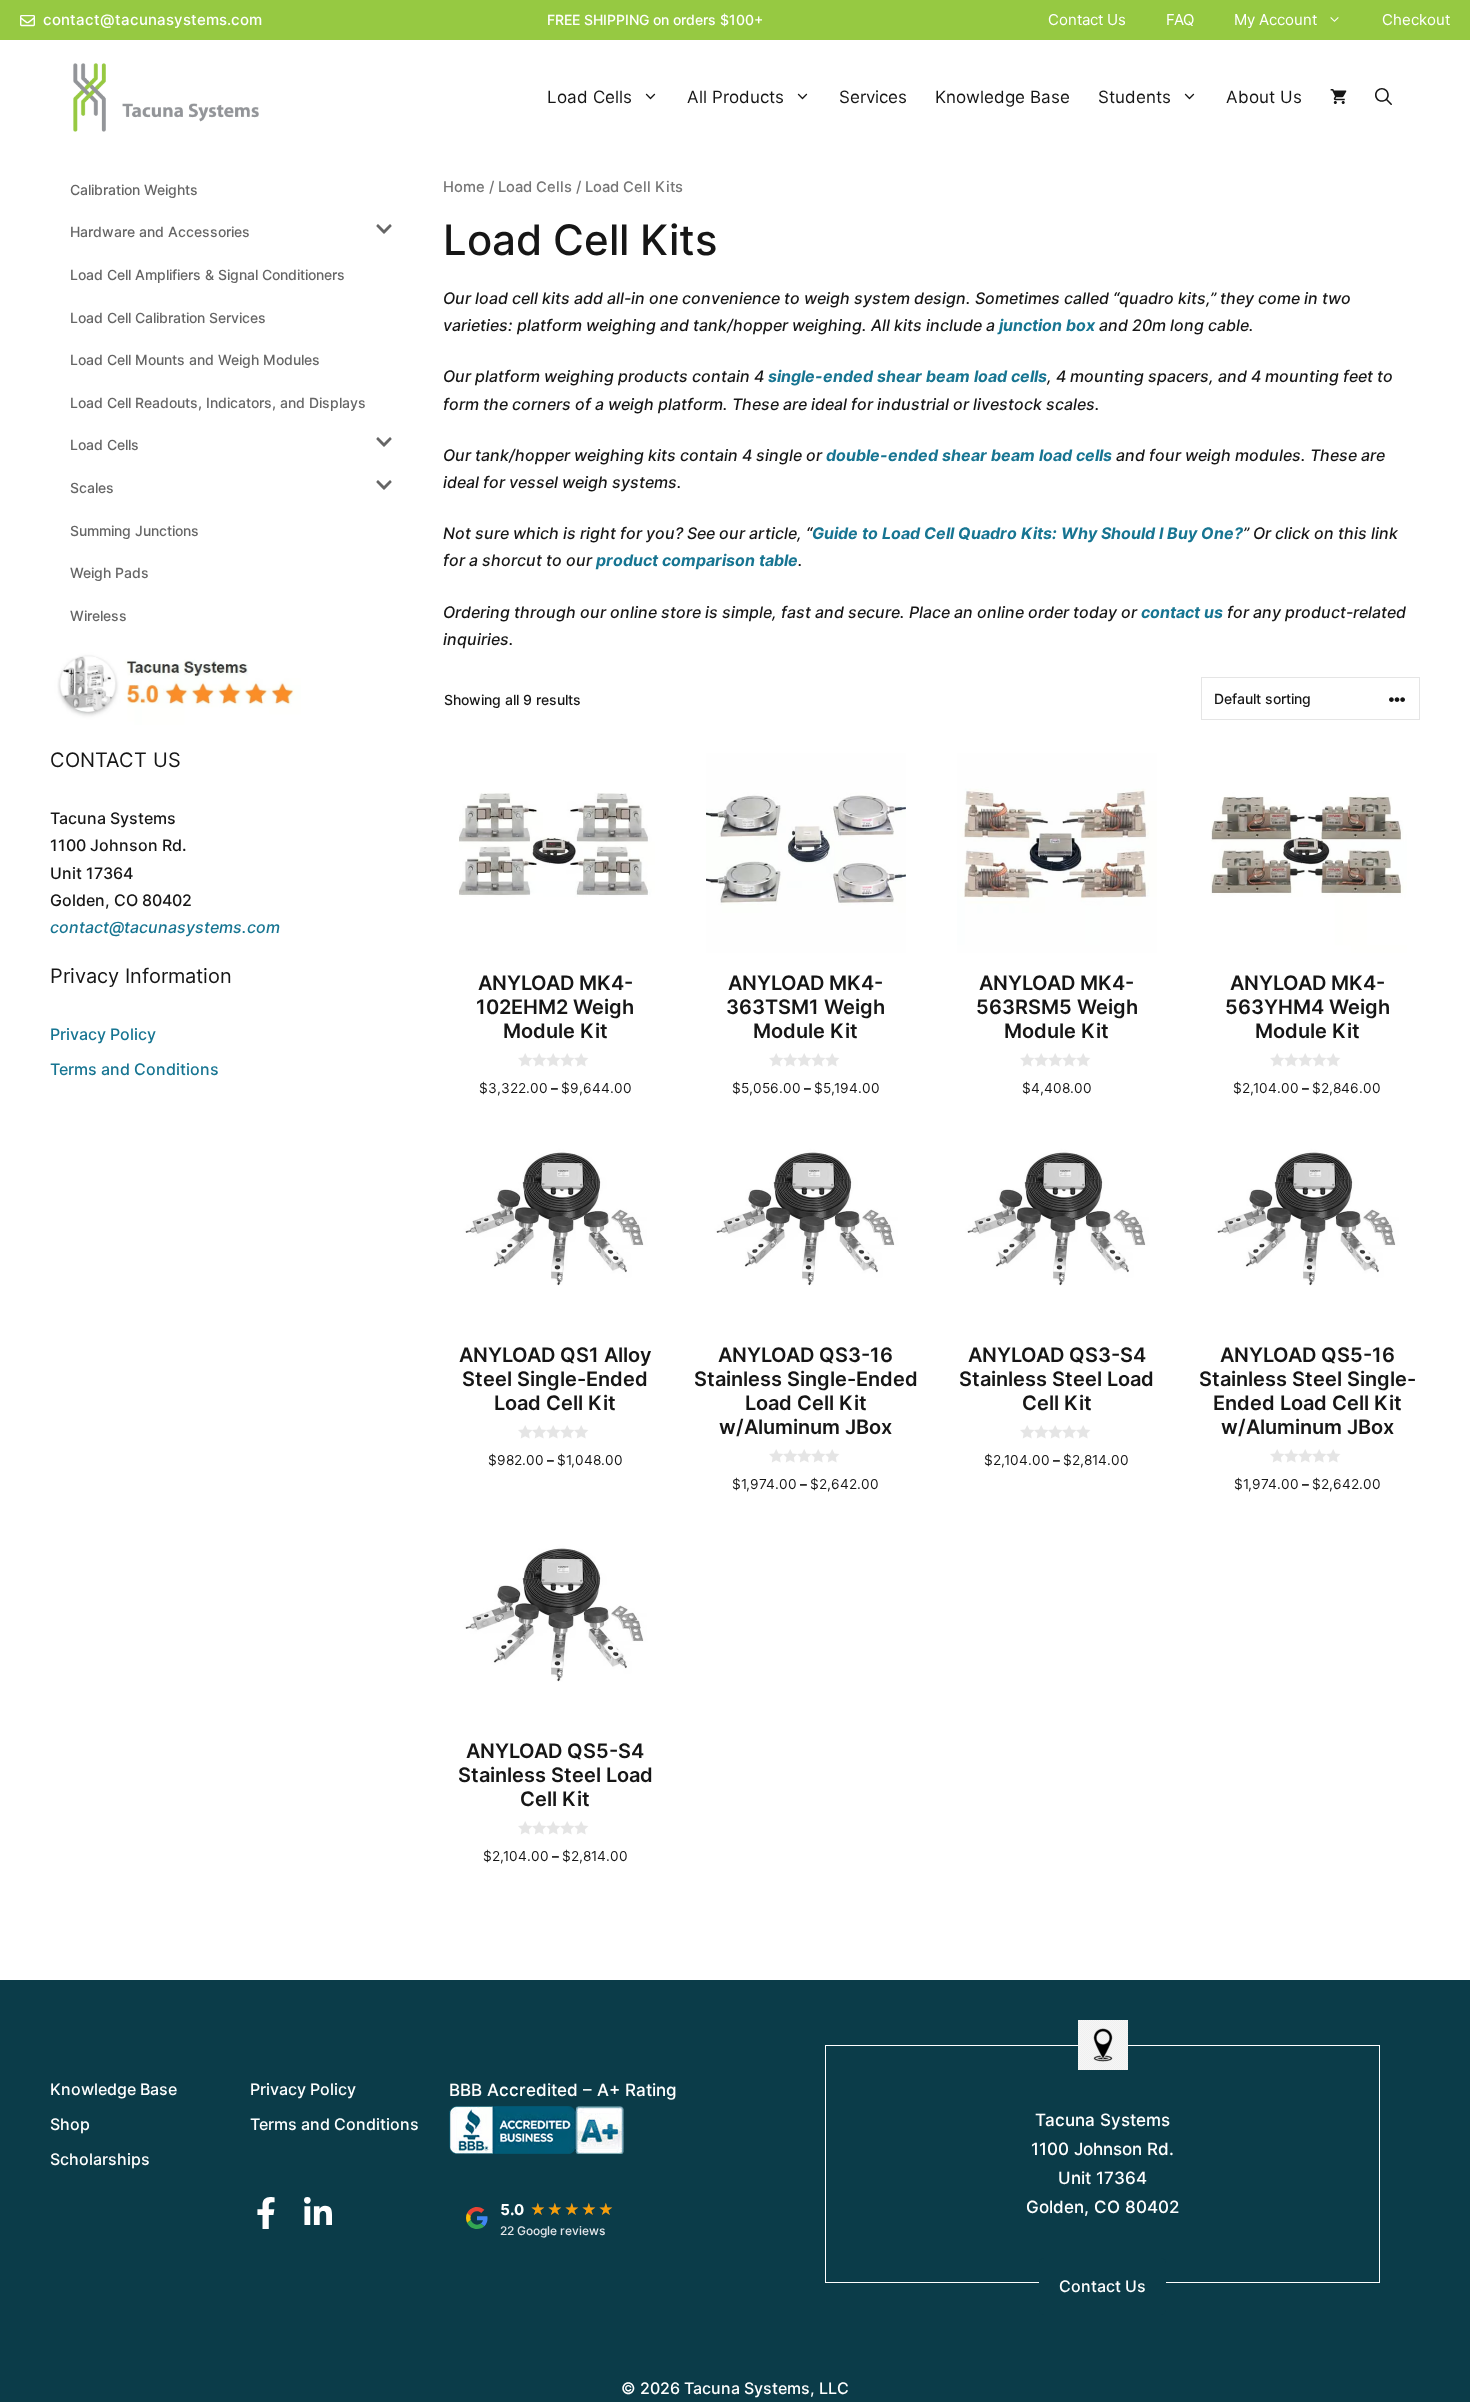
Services (873, 97)
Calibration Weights (134, 189)
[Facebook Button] (266, 2212)
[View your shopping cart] (1338, 97)
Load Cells (589, 97)
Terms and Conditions (134, 1069)
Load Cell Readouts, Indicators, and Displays (218, 402)
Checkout (1416, 19)
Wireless (98, 615)
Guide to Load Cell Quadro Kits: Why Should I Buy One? (1027, 533)
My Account (1275, 19)
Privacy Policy (103, 1034)
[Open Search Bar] (1383, 97)
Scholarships (100, 2159)
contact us (1182, 612)
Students (1134, 97)
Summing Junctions (134, 530)
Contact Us (1087, 19)
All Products (735, 97)
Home (464, 187)
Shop (70, 2124)
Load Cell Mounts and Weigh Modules (195, 359)
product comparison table (697, 560)
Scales (92, 487)
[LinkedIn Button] (318, 2212)
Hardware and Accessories (160, 231)
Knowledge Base (1002, 97)
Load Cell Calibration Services (168, 317)
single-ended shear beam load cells (907, 376)
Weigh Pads (109, 572)
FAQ (1180, 19)
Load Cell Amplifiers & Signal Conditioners (207, 274)
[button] (1339, 20)
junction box (1047, 325)
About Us (1264, 97)
